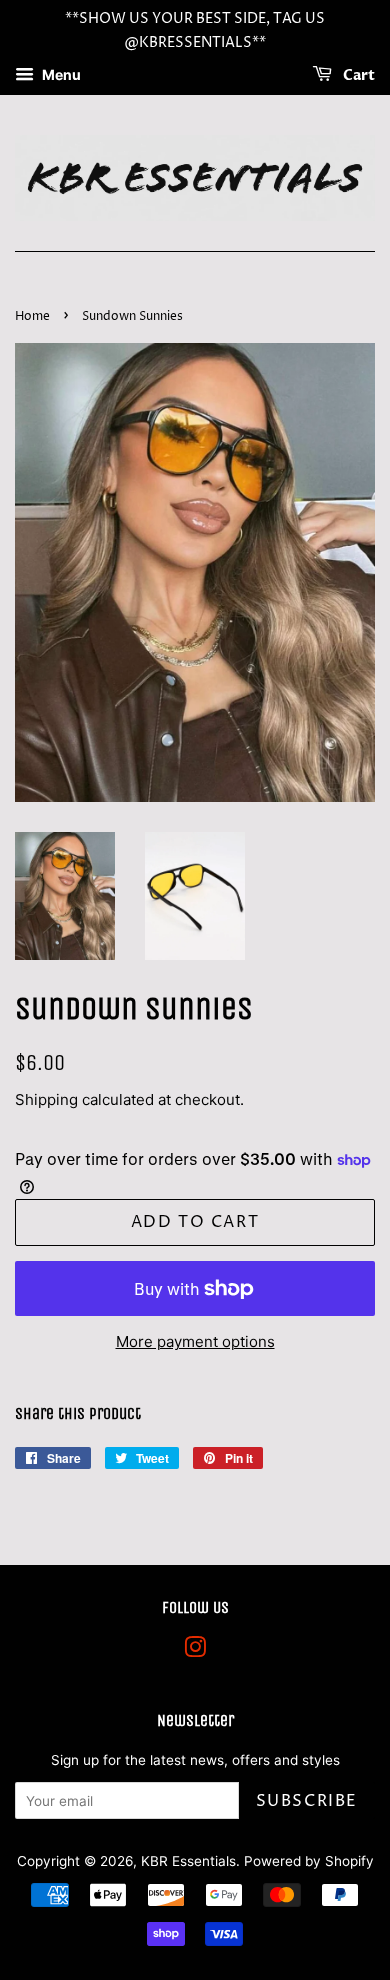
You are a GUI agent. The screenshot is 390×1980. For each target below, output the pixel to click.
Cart (357, 75)
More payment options (195, 1341)
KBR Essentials (188, 1861)
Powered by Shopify (309, 1861)
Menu (60, 74)
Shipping (46, 1099)
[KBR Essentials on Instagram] (195, 1651)
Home (32, 316)
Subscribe (307, 1801)
